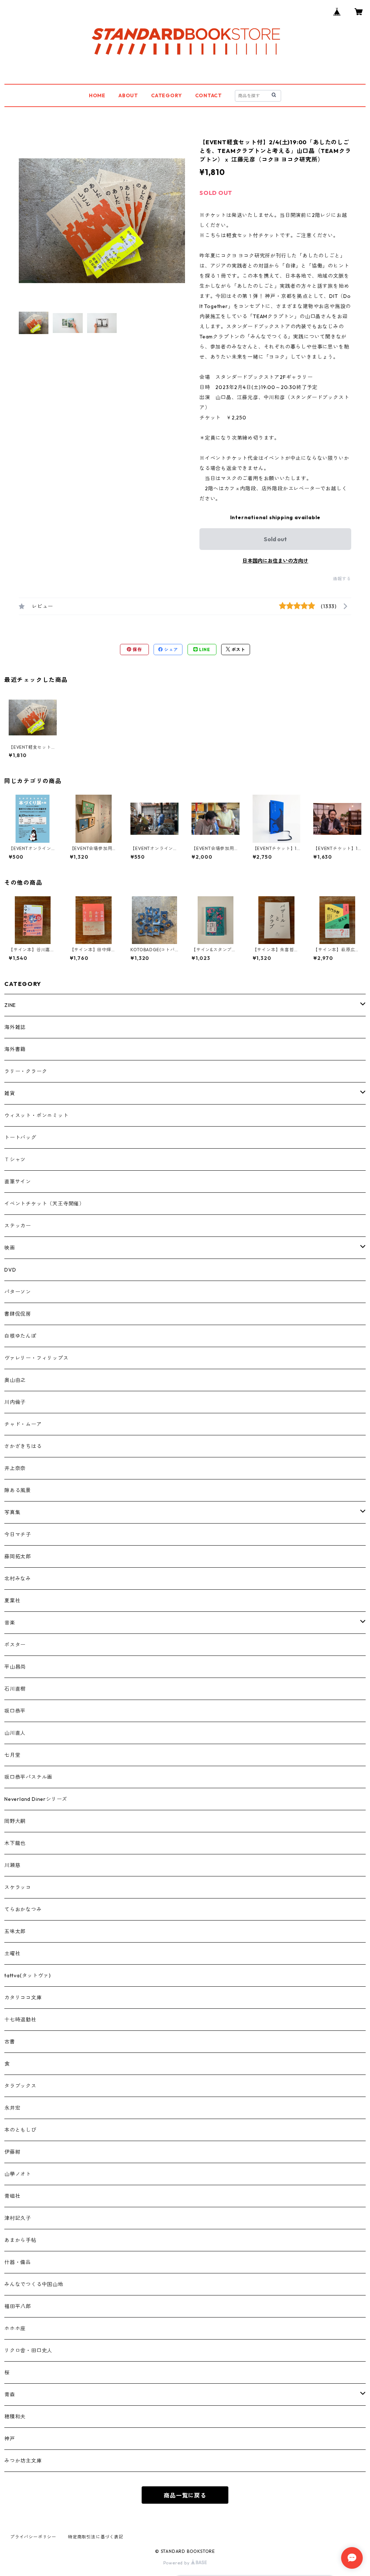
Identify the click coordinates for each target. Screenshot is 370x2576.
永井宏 (12, 2108)
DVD (10, 1270)
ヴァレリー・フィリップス (36, 1358)
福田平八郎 (18, 2306)
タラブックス (20, 2086)
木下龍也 (15, 1843)
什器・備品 (18, 2262)
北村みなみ (18, 1579)
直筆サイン (18, 1182)
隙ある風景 (18, 1490)
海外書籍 (15, 1049)
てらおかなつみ (23, 1909)
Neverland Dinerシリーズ (36, 1799)
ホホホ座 (15, 2328)
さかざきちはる (23, 1446)
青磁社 (12, 2196)
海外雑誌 (15, 1027)
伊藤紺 (12, 2152)
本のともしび (20, 2130)
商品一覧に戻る (185, 2495)
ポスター (15, 1645)
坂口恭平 (15, 1711)
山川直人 (15, 1733)
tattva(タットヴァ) (27, 1975)
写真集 (12, 1512)
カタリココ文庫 (23, 1998)
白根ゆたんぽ (20, 1336)
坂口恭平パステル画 (28, 1777)
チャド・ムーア (23, 1424)
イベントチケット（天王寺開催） (44, 1204)
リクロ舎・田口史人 (28, 2350)
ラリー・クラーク (26, 1071)
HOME (97, 95)
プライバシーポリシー (33, 2537)
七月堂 (12, 1755)
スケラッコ (18, 1887)
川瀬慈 (12, 1865)
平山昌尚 (15, 1667)
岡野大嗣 (15, 1821)
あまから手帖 (20, 2240)
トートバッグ (20, 1137)
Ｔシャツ (15, 1159)
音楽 (10, 1623)
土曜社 (12, 1953)
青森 (10, 2395)
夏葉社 (12, 1601)
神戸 (10, 2439)
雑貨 (10, 1093)
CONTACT (209, 95)
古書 (10, 2042)
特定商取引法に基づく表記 (96, 2537)
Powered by (177, 2563)
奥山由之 (15, 1380)
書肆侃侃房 (18, 1314)
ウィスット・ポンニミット (36, 1115)
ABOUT (128, 95)
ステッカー (18, 1226)
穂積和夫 (15, 2417)
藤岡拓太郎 (18, 1556)
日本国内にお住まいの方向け (275, 561)
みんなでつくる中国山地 (34, 2284)
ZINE (10, 1005)
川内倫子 (15, 1402)
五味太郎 (15, 1931)
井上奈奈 (15, 1468)
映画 (10, 1248)
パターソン (18, 1292)
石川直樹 (15, 1689)
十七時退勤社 (20, 2020)
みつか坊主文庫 (23, 2461)
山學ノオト (18, 2174)
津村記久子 (18, 2218)
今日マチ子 (18, 1534)
